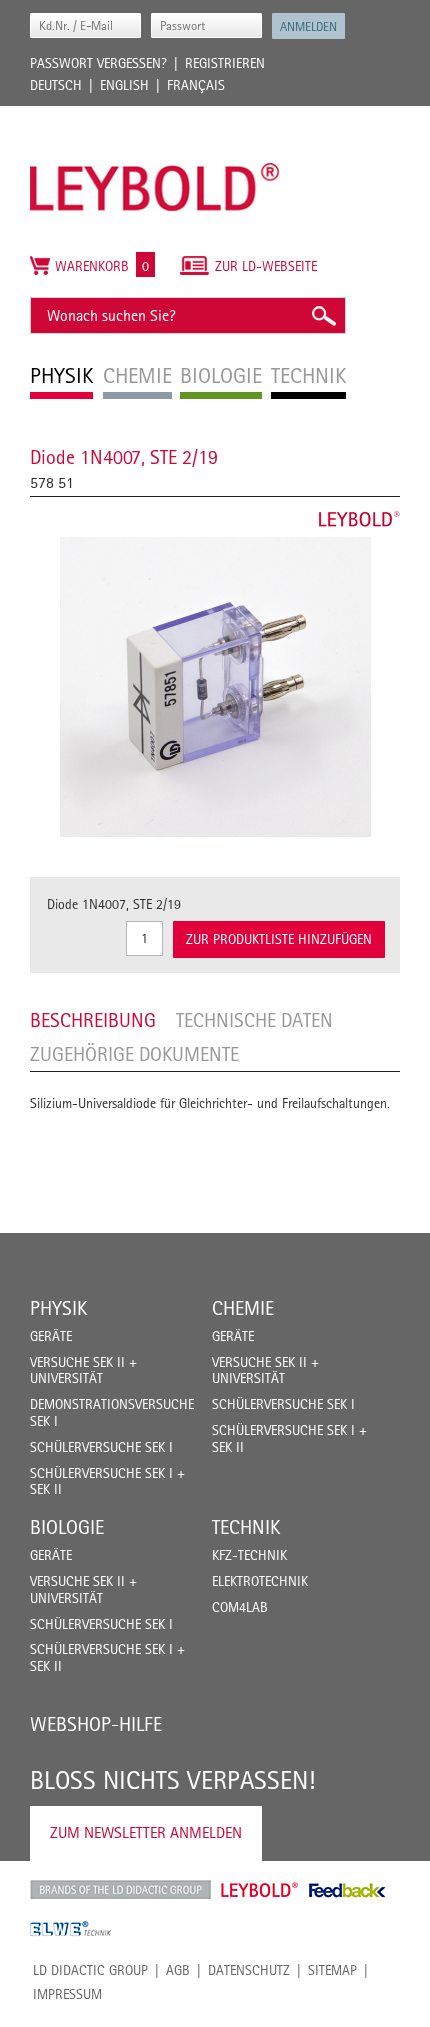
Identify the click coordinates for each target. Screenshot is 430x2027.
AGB (178, 1970)
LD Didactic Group (90, 1970)
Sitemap (332, 1970)
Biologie (67, 1527)
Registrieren (225, 63)
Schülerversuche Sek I (101, 1447)
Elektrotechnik (260, 1581)
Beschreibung (93, 1020)
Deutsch (56, 85)
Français (196, 85)
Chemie (243, 1308)
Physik (58, 1308)
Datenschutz (249, 1970)
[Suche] (323, 315)
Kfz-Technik (249, 1555)
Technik (246, 1527)
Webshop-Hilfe (96, 1724)
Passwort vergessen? (98, 63)
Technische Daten (254, 1020)
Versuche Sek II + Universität (83, 1370)
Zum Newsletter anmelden (146, 1832)
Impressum (67, 1994)
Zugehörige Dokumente (134, 1054)
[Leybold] (155, 116)
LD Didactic (120, 1890)
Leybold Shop (260, 1890)
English (124, 85)
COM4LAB (240, 1607)
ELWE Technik (71, 1929)
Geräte (51, 1336)
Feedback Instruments (347, 1890)
